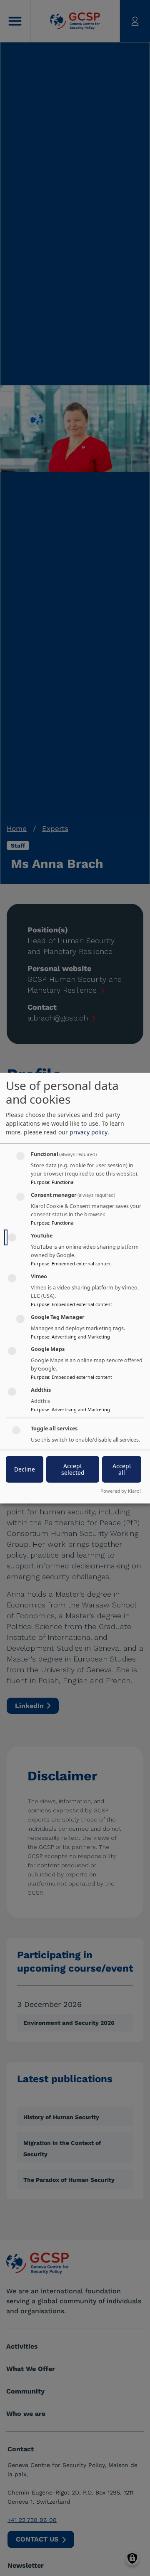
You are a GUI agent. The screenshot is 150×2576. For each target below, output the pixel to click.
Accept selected (73, 1469)
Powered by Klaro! (121, 1491)
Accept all (122, 1469)
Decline (25, 1469)
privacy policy (89, 1132)
